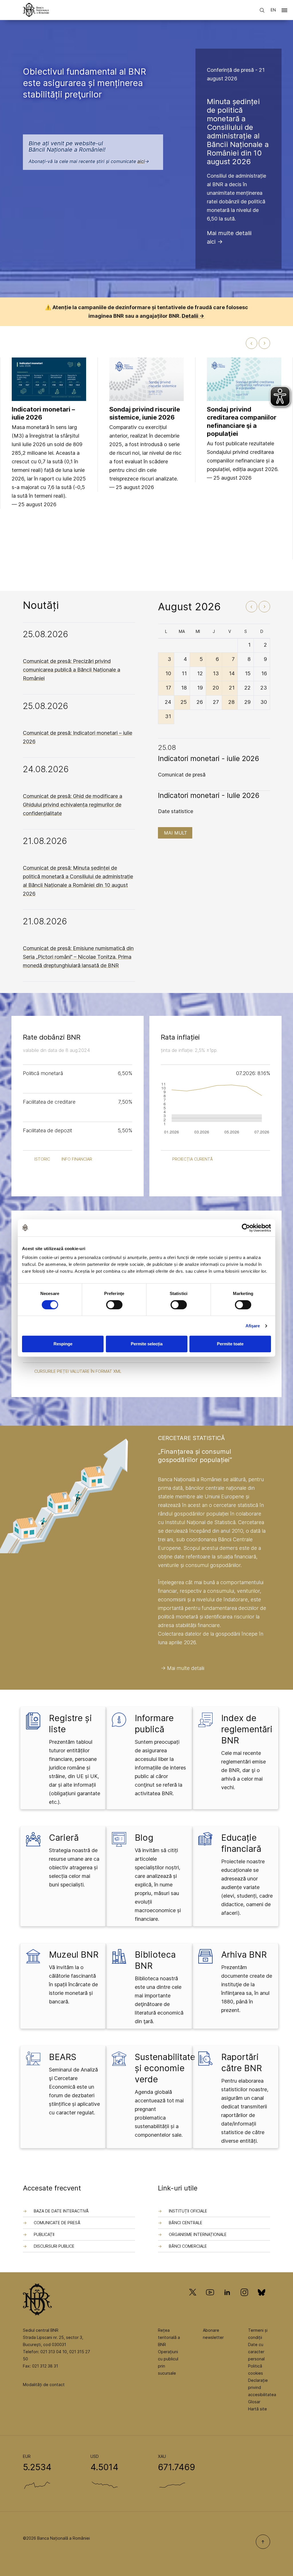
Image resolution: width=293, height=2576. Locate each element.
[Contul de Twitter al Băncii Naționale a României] (195, 2300)
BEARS (63, 2057)
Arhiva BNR (244, 1955)
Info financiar (77, 1159)
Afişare (253, 1326)
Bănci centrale (186, 2223)
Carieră (64, 1838)
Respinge (63, 1344)
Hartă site (258, 2409)
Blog (144, 1838)
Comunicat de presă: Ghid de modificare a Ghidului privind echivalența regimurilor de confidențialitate (73, 805)
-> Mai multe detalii (183, 1668)
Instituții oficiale (188, 2211)
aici (141, 161)
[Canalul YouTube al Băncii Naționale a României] (210, 2300)
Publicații (44, 2234)
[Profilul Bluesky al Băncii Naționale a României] (262, 2300)
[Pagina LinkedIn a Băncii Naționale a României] (227, 2300)
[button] (284, 11)
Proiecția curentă (193, 1159)
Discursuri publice (54, 2246)
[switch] (114, 1305)
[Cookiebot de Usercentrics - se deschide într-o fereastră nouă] (246, 1228)
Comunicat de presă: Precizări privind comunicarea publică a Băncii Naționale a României (72, 670)
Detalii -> (193, 316)
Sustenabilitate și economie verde (165, 2068)
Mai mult (176, 833)
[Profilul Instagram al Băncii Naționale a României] (244, 2300)
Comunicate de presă (57, 2223)
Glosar (254, 2402)
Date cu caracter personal (256, 2352)
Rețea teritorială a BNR (169, 2337)
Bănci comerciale (188, 2246)
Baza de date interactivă (61, 2211)
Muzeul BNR (74, 1955)
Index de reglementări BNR (247, 1729)
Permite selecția (147, 1344)
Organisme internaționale (198, 2234)
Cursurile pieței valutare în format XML (78, 1371)
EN (273, 10)
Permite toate (230, 1344)
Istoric (42, 1159)
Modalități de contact (44, 2385)
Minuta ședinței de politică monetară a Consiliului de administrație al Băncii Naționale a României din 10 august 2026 (238, 131)
